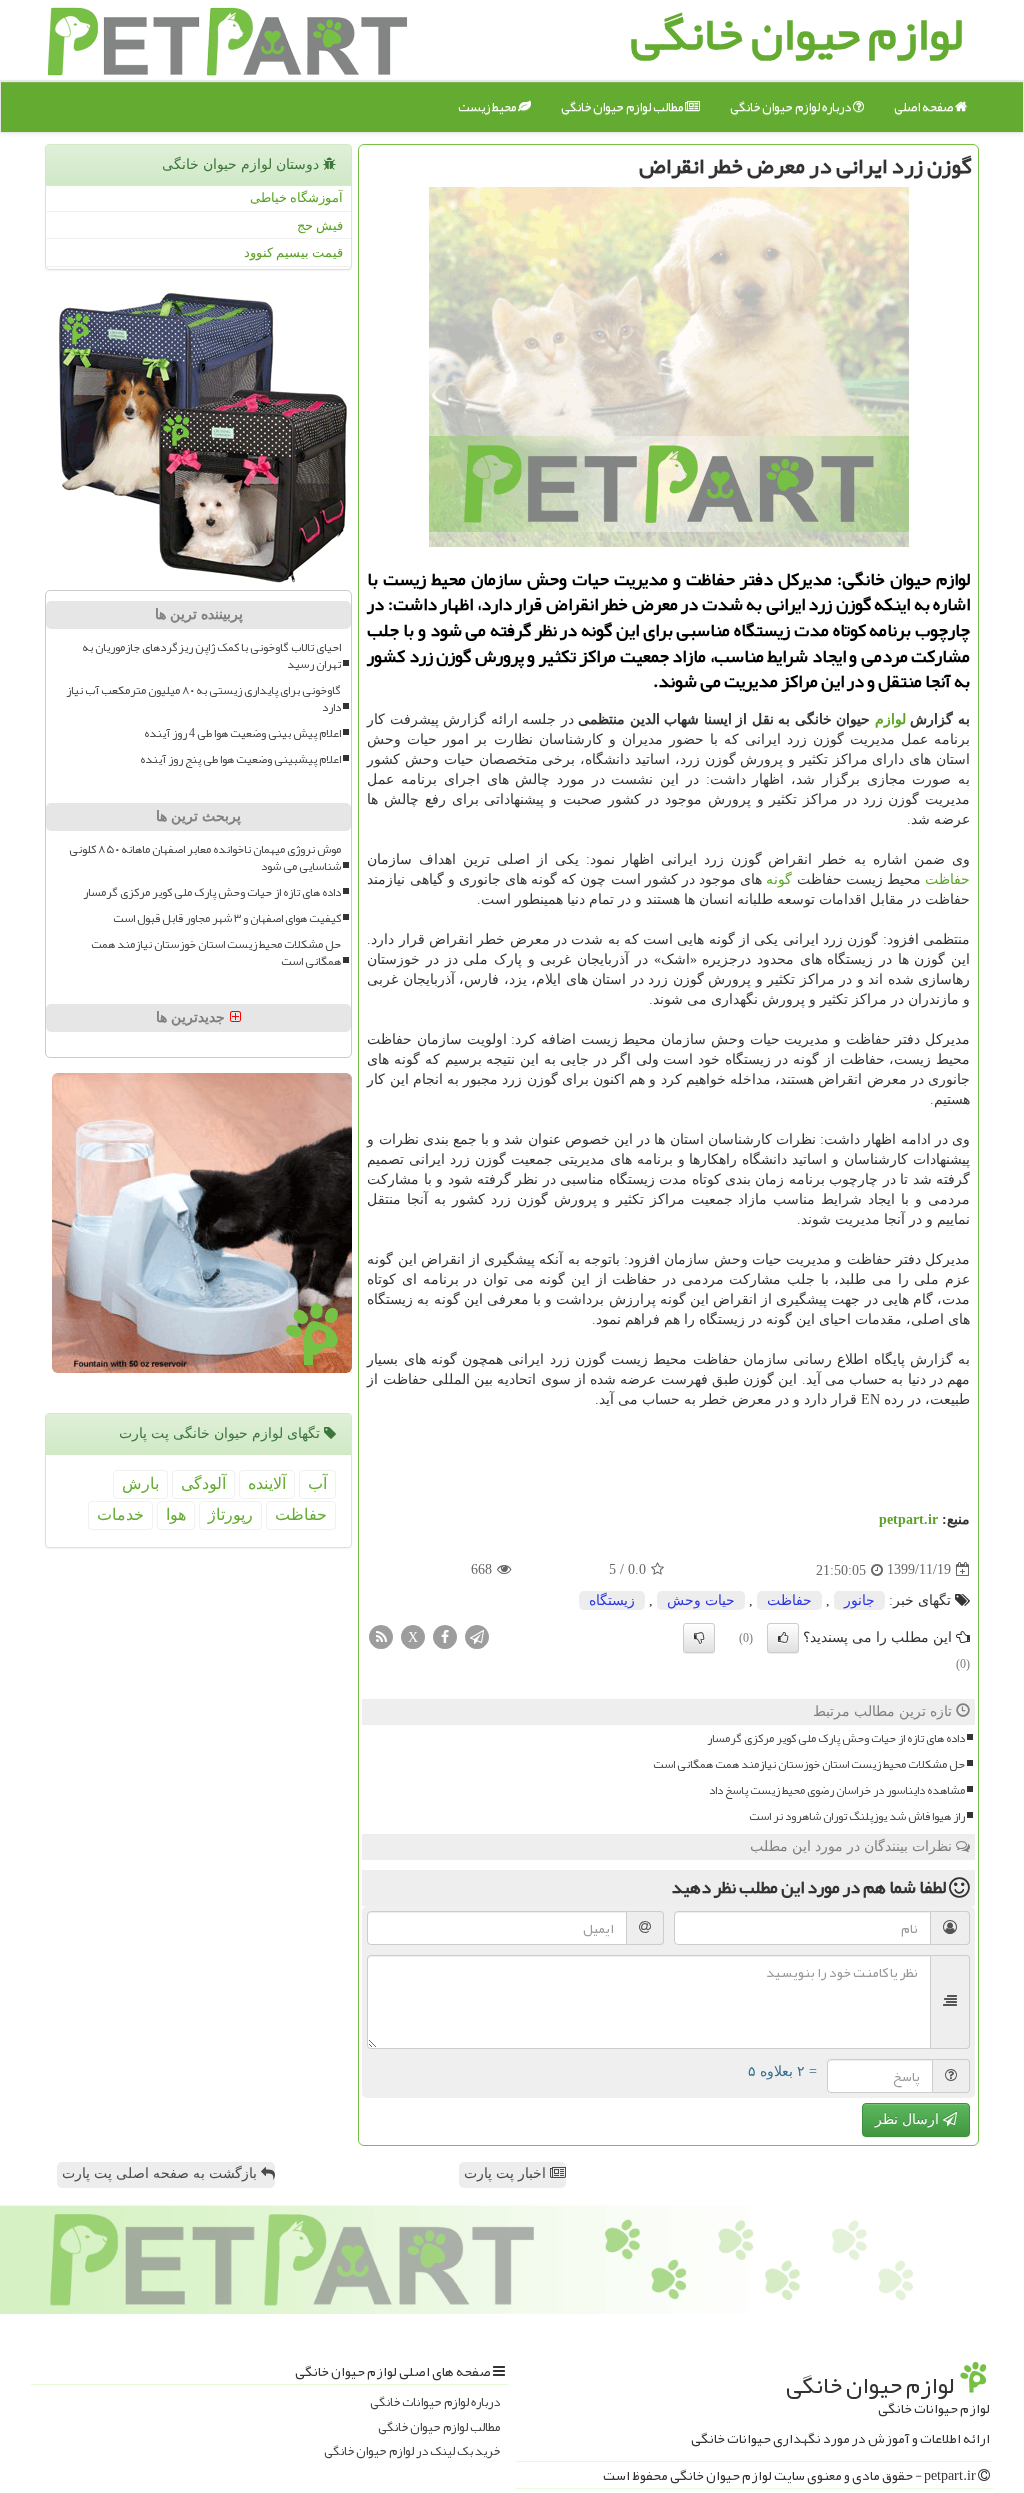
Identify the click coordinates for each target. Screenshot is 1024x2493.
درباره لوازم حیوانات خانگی (435, 2402)
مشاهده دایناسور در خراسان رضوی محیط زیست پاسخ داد (837, 1790)
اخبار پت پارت (507, 2173)
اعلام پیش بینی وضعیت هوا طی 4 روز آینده (242, 733)
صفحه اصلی (924, 107)
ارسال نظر (909, 2119)
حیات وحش (701, 1600)
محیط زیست (488, 107)
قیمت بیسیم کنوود (293, 252)
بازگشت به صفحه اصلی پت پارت (161, 2173)
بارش (140, 1483)
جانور (859, 1600)
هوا (176, 1514)
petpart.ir (908, 1519)
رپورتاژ (230, 1514)
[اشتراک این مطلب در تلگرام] (477, 1635)
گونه (779, 879)
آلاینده (267, 1483)
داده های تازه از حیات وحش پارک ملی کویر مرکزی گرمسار (836, 1738)
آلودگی (203, 1483)
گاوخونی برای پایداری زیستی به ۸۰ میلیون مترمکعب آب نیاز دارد (203, 699)
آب (317, 1483)
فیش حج (320, 225)
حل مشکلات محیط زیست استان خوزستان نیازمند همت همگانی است (809, 1764)
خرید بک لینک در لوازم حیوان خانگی (412, 2451)
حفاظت (947, 879)
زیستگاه (612, 1600)
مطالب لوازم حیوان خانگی (623, 107)
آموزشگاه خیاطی (296, 197)
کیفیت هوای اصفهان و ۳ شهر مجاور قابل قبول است (227, 918)
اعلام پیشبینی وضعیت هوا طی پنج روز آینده (240, 759)
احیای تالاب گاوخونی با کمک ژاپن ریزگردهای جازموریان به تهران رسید (211, 656)
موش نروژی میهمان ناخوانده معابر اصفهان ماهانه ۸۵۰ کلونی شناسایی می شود (205, 858)
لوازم (890, 719)
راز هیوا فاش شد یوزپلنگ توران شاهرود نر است (857, 1816)
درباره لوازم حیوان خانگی (791, 107)
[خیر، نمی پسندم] (699, 1638)
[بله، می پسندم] (783, 1638)
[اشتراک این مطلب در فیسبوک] (445, 1635)
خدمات (120, 1514)
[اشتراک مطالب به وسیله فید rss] (381, 1635)
